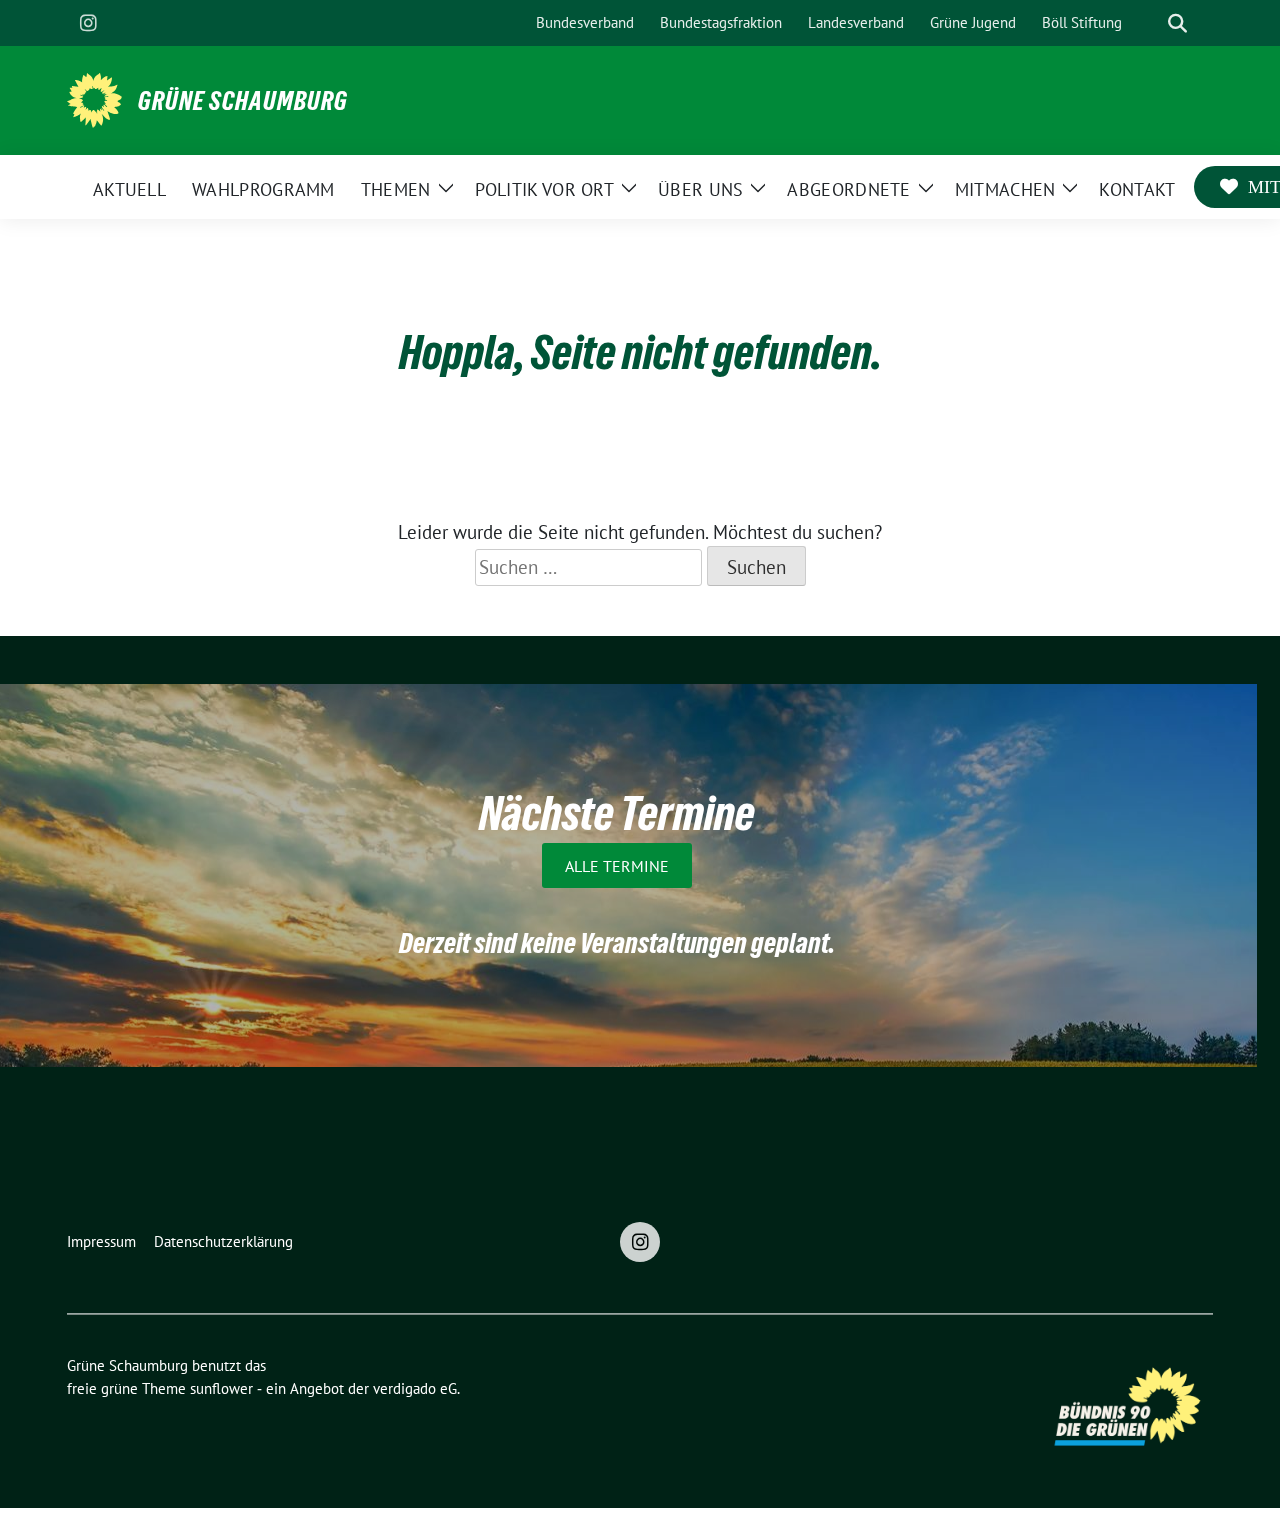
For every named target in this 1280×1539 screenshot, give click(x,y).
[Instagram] (88, 23)
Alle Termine (617, 865)
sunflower (221, 1388)
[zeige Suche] (1177, 23)
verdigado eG (415, 1388)
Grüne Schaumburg (243, 101)
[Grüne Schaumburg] (94, 98)
